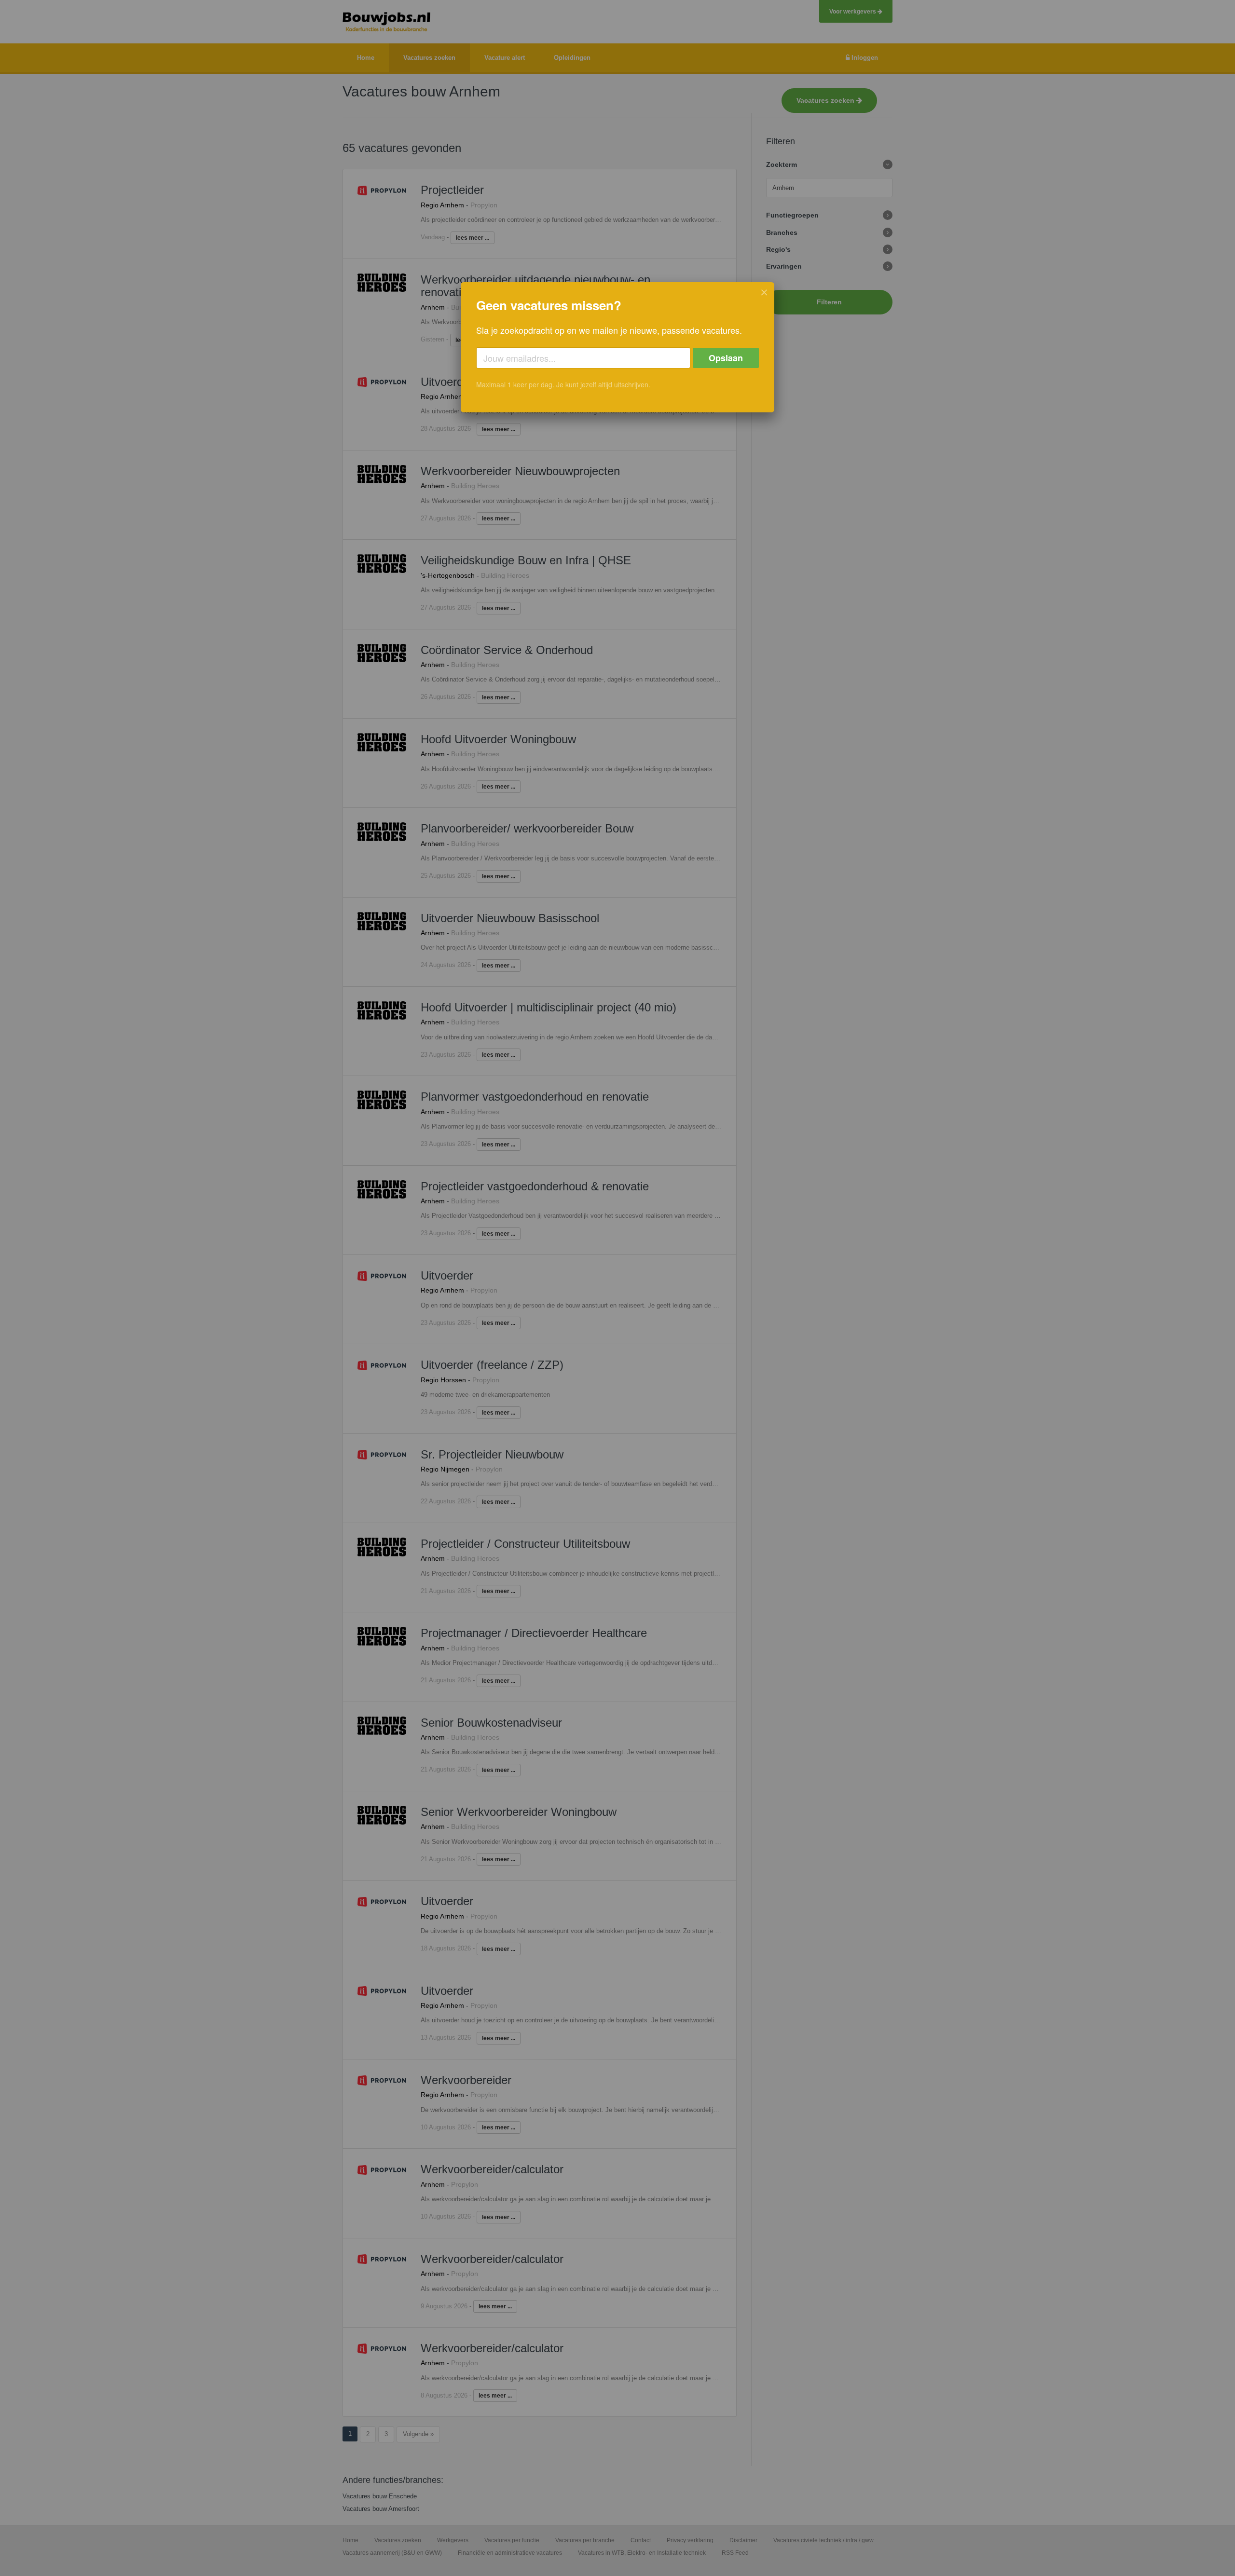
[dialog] (617, 347)
